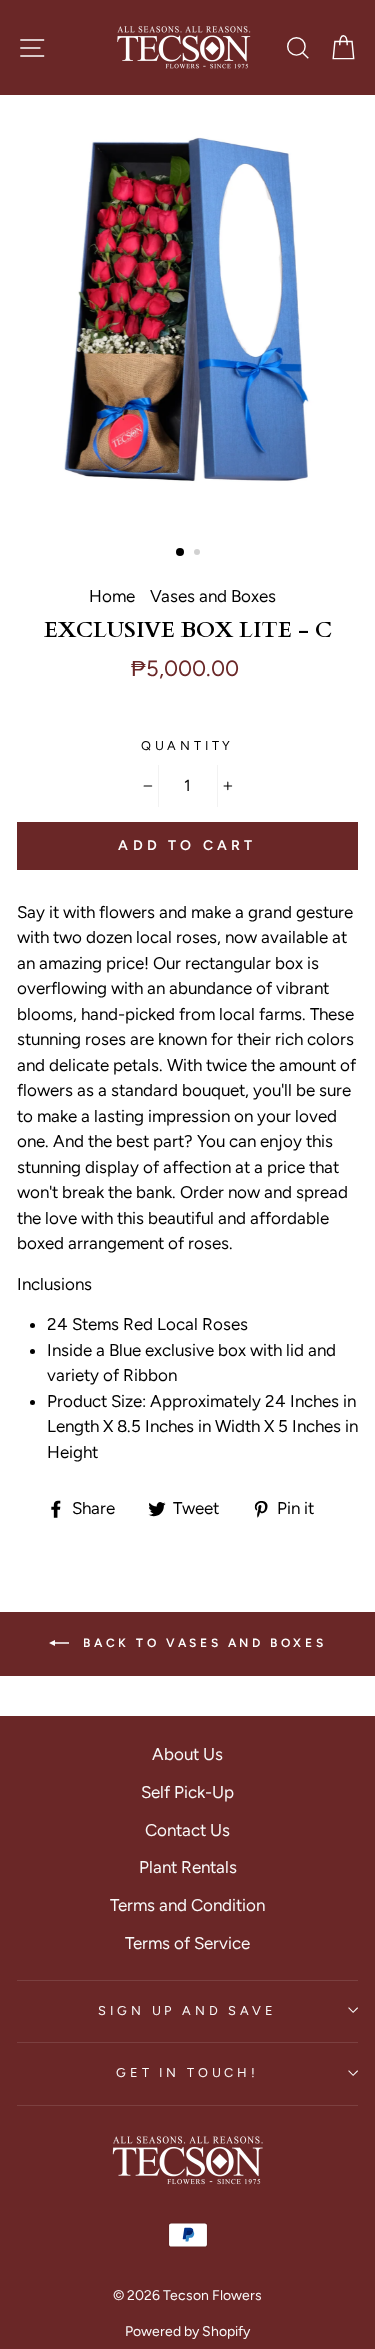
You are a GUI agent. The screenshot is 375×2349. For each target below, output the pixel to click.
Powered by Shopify (187, 2331)
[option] (188, 317)
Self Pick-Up (187, 1792)
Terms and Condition (187, 1905)
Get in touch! (187, 2072)
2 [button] (199, 554)
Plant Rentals (188, 1867)
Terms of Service (187, 1943)
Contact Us (187, 1830)
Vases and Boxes (213, 596)
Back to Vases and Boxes (201, 1643)
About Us (187, 1754)
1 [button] (181, 553)
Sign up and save (187, 2010)
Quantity (188, 745)
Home (112, 596)
